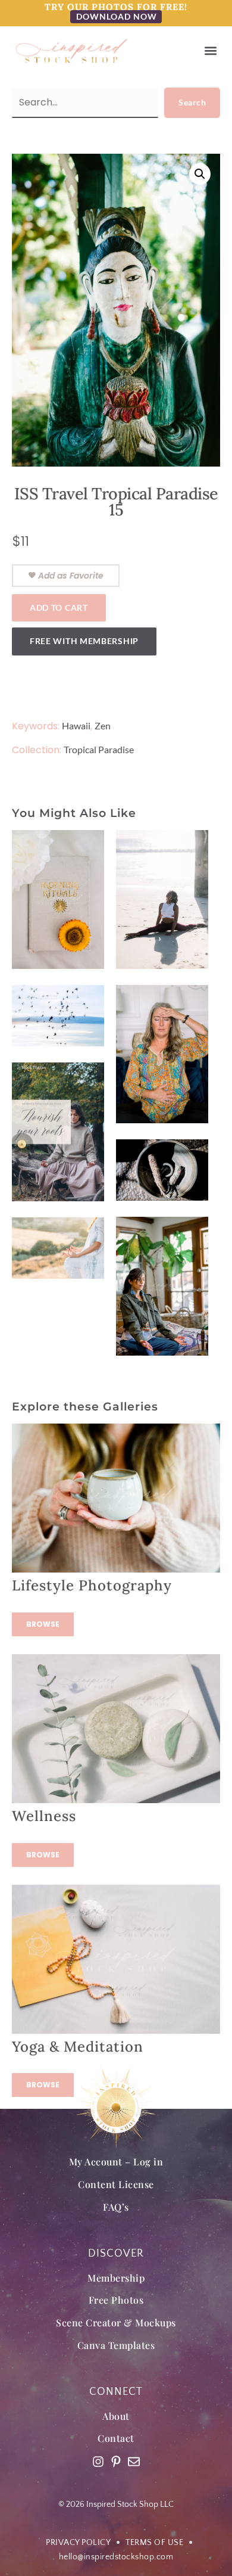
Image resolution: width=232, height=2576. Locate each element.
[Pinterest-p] (116, 2462)
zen (103, 725)
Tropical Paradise (99, 749)
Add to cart (59, 608)
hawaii (76, 725)
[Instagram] (98, 2462)
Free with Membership (84, 641)
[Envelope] (134, 2462)
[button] (210, 51)
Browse (43, 1624)
